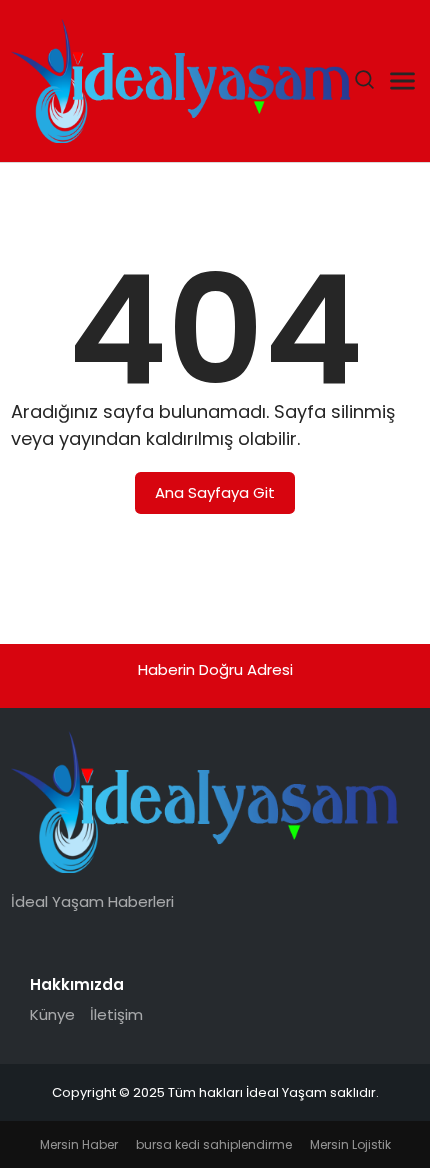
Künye (52, 1014)
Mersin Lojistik (350, 1144)
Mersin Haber (79, 1144)
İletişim (116, 1014)
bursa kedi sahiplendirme (214, 1144)
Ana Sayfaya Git (215, 492)
